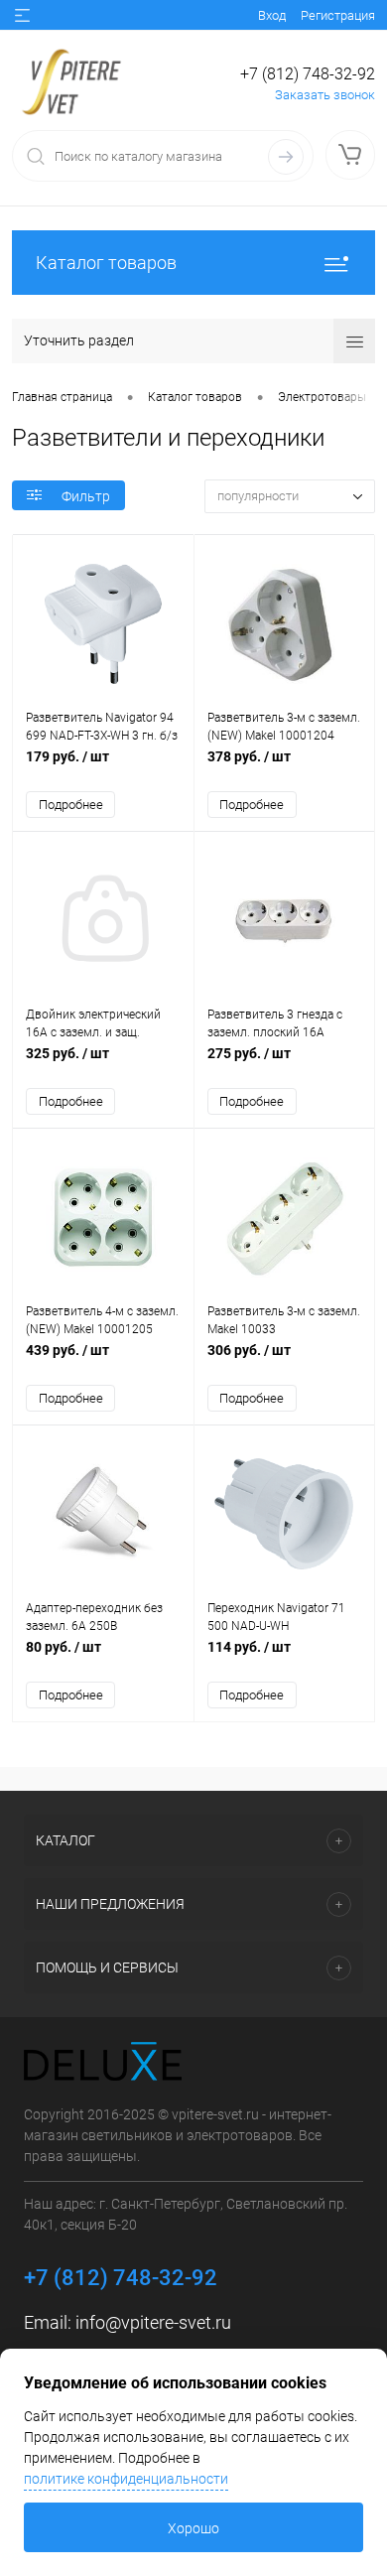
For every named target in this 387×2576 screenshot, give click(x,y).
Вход (272, 15)
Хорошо (193, 2528)
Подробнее (71, 805)
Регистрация (338, 15)
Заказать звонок (325, 95)
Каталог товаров (106, 263)
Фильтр (86, 496)
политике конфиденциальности (126, 2479)
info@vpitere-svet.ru (153, 2322)
